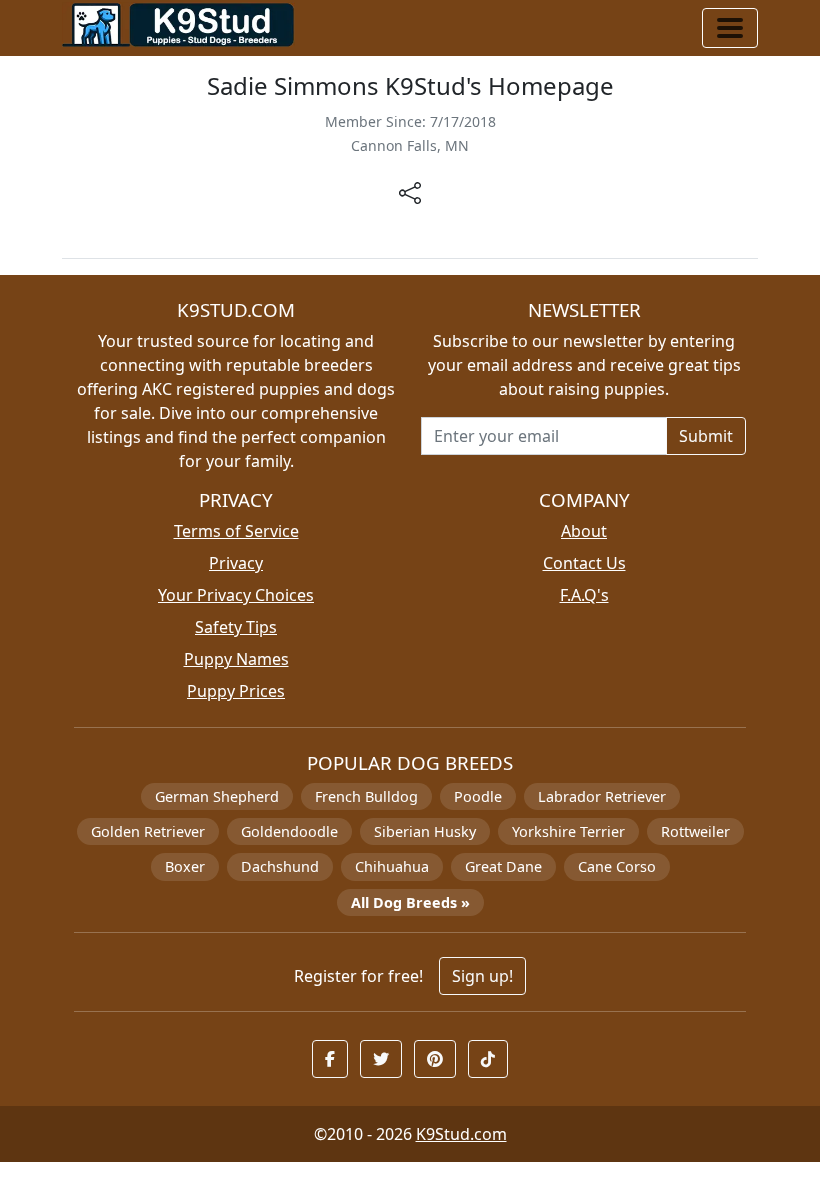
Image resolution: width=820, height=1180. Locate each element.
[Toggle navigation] (730, 28)
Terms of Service (236, 531)
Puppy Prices (236, 691)
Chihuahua (392, 866)
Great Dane (503, 866)
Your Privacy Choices (236, 595)
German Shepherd (217, 796)
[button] (330, 1059)
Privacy (236, 563)
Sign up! (482, 976)
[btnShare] (410, 191)
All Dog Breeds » (410, 902)
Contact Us (584, 563)
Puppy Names (236, 659)
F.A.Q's (584, 595)
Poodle (478, 796)
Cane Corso (617, 866)
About (584, 531)
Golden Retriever (148, 831)
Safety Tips (236, 627)
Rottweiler (695, 831)
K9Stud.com (461, 1134)
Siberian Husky (425, 831)
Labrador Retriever (602, 796)
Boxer (185, 866)
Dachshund (280, 866)
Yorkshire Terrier (568, 831)
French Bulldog (366, 796)
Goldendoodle (289, 831)
